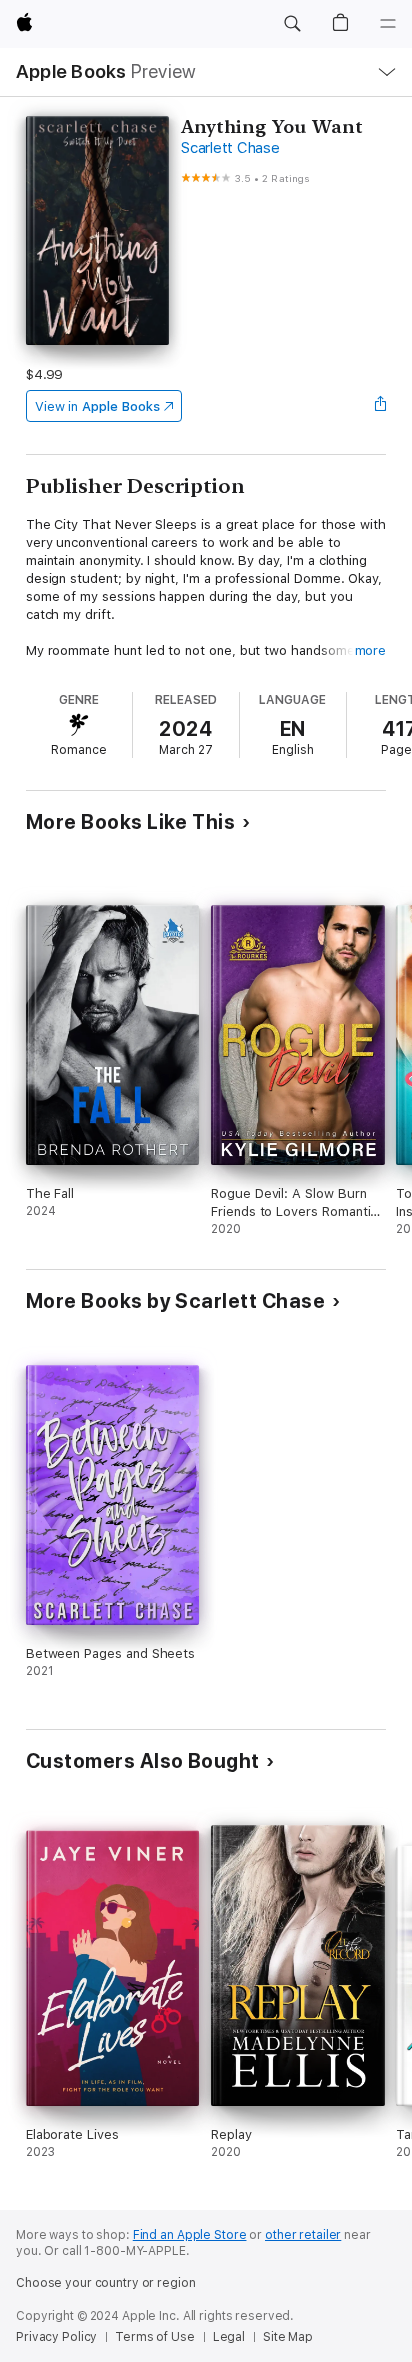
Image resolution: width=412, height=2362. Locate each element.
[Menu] (388, 24)
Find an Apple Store (190, 2235)
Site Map (288, 2337)
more (371, 650)
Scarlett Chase (230, 148)
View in (97, 406)
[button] (292, 24)
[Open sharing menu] (380, 406)
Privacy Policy (56, 2337)
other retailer (303, 2235)
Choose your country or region (106, 2283)
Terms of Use (155, 2337)
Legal (229, 2337)
